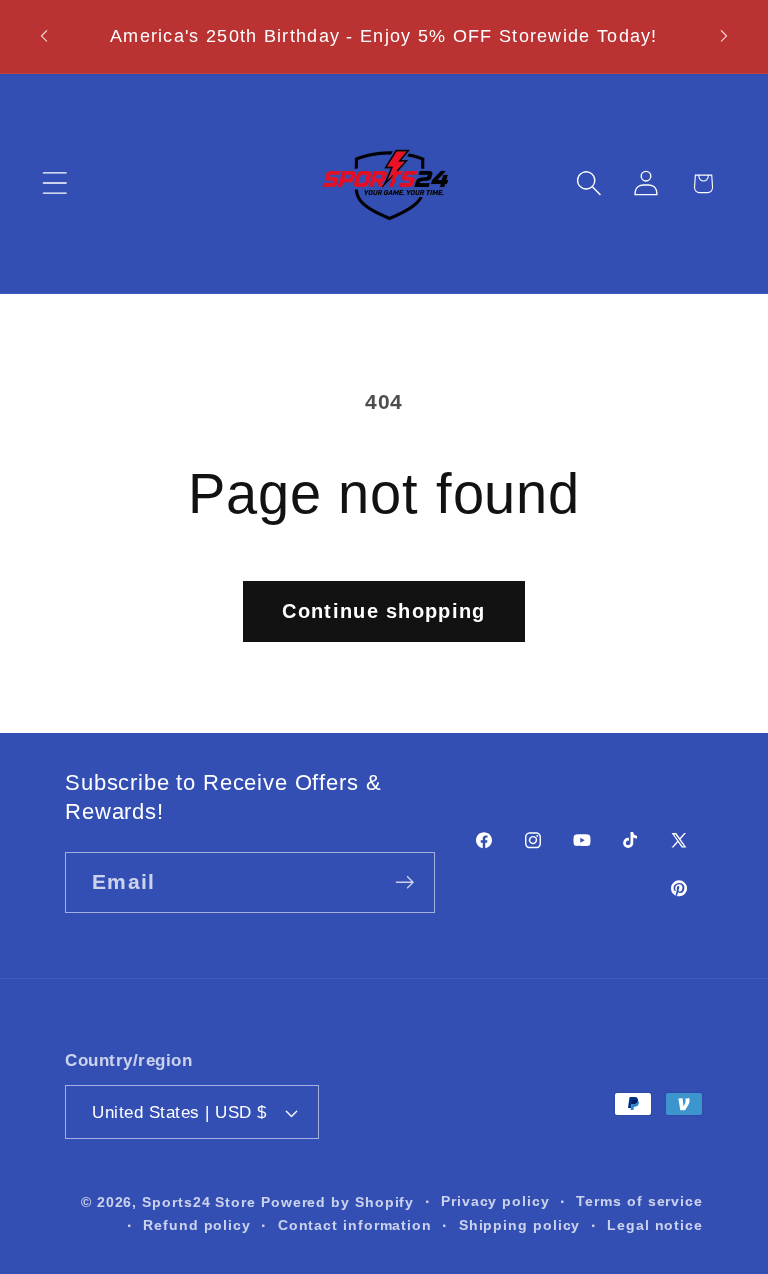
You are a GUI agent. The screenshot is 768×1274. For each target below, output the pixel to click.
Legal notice (655, 1225)
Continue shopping (383, 611)
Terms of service (639, 1201)
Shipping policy (520, 1225)
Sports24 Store (199, 1202)
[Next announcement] (724, 36)
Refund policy (197, 1225)
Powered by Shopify (337, 1202)
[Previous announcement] (44, 36)
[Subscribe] (404, 882)
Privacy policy (495, 1201)
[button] (54, 183)
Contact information (355, 1225)
